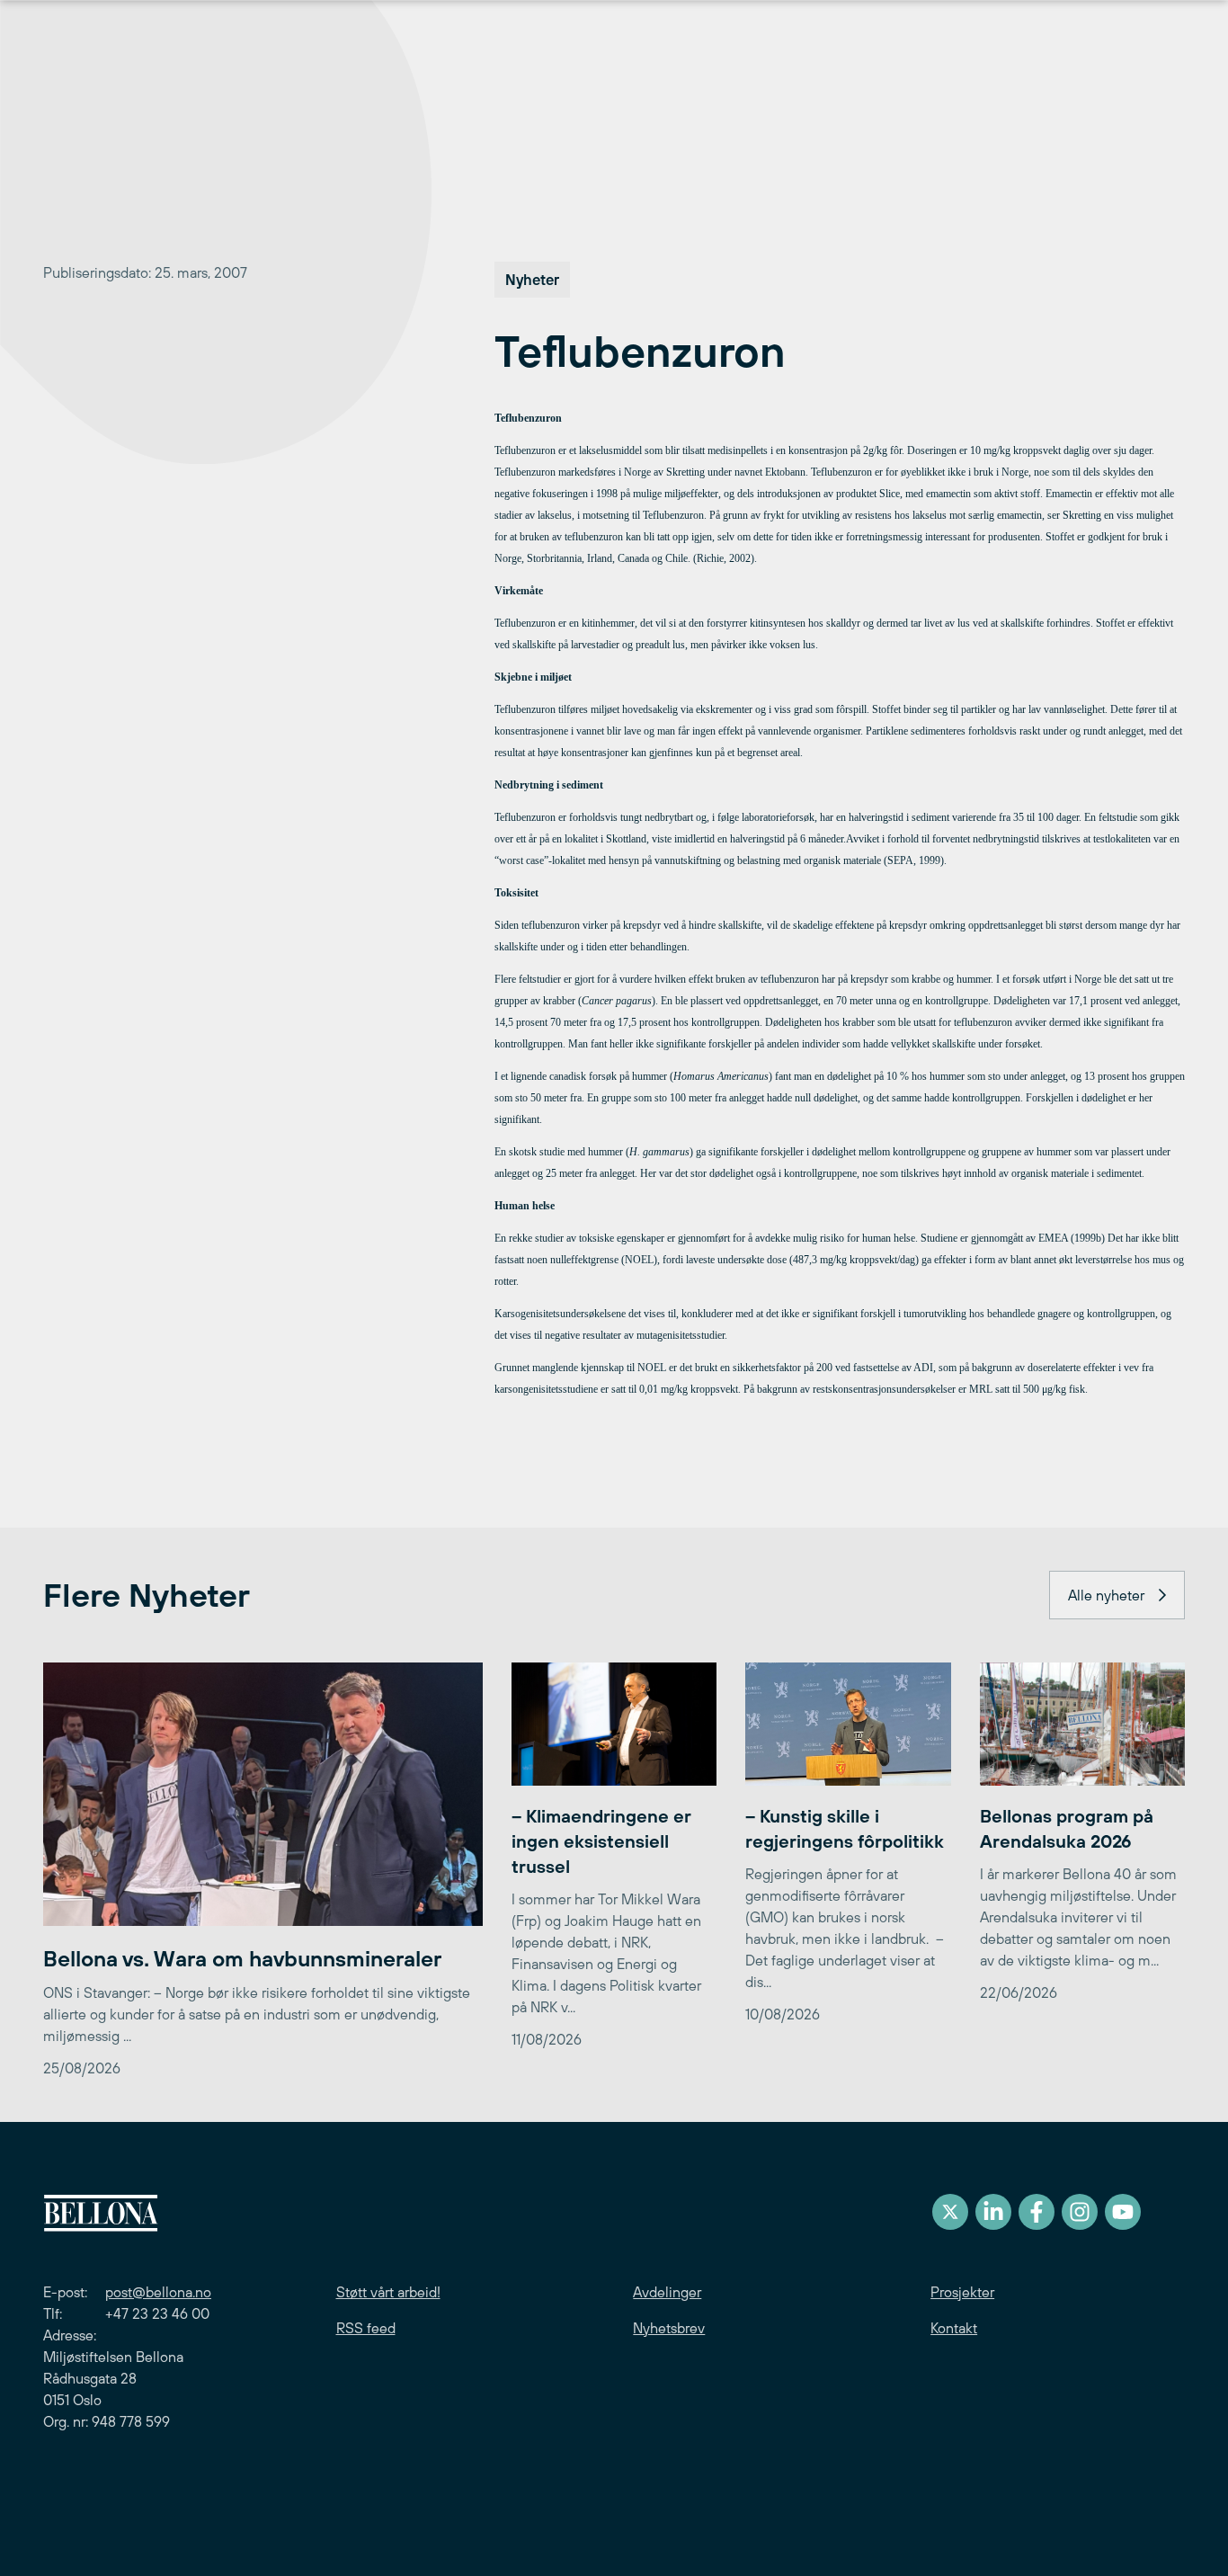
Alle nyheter (1106, 1595)
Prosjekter (962, 2292)
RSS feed (366, 2328)
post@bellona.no (158, 2292)
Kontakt (954, 2328)
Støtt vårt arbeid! (388, 2292)
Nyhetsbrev (669, 2328)
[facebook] (1037, 2212)
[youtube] (1123, 2212)
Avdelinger (667, 2292)
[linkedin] (993, 2212)
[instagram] (1080, 2212)
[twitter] (950, 2212)
